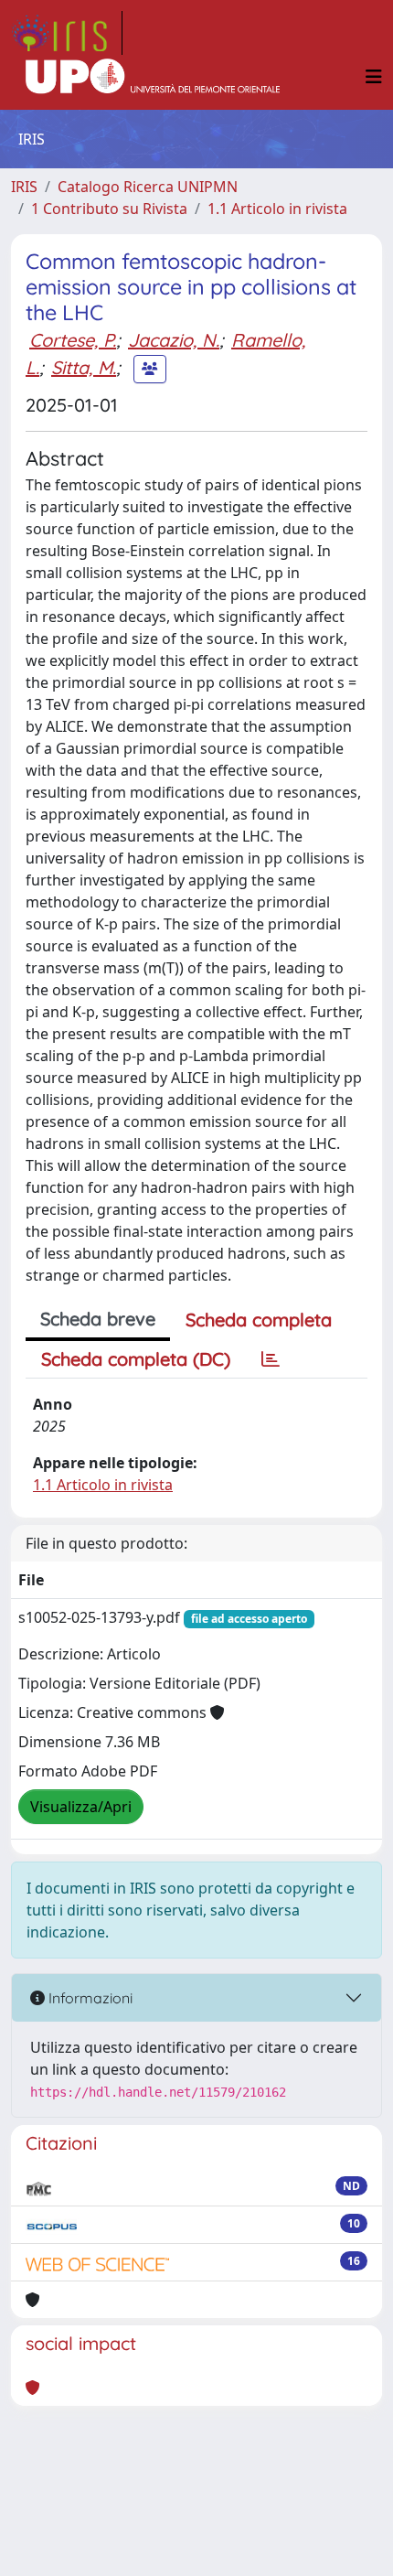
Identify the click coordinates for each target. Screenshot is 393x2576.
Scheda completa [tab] (259, 1320)
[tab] (271, 1359)
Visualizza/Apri (81, 1807)
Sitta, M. (84, 367)
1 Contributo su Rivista (109, 209)
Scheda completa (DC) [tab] (136, 1359)
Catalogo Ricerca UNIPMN (148, 187)
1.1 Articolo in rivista (277, 209)
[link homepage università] (153, 77)
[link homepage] (67, 33)
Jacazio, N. (174, 340)
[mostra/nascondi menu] (374, 77)
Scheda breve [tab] (98, 1319)
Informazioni (89, 1998)
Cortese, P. (73, 340)
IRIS (24, 187)
